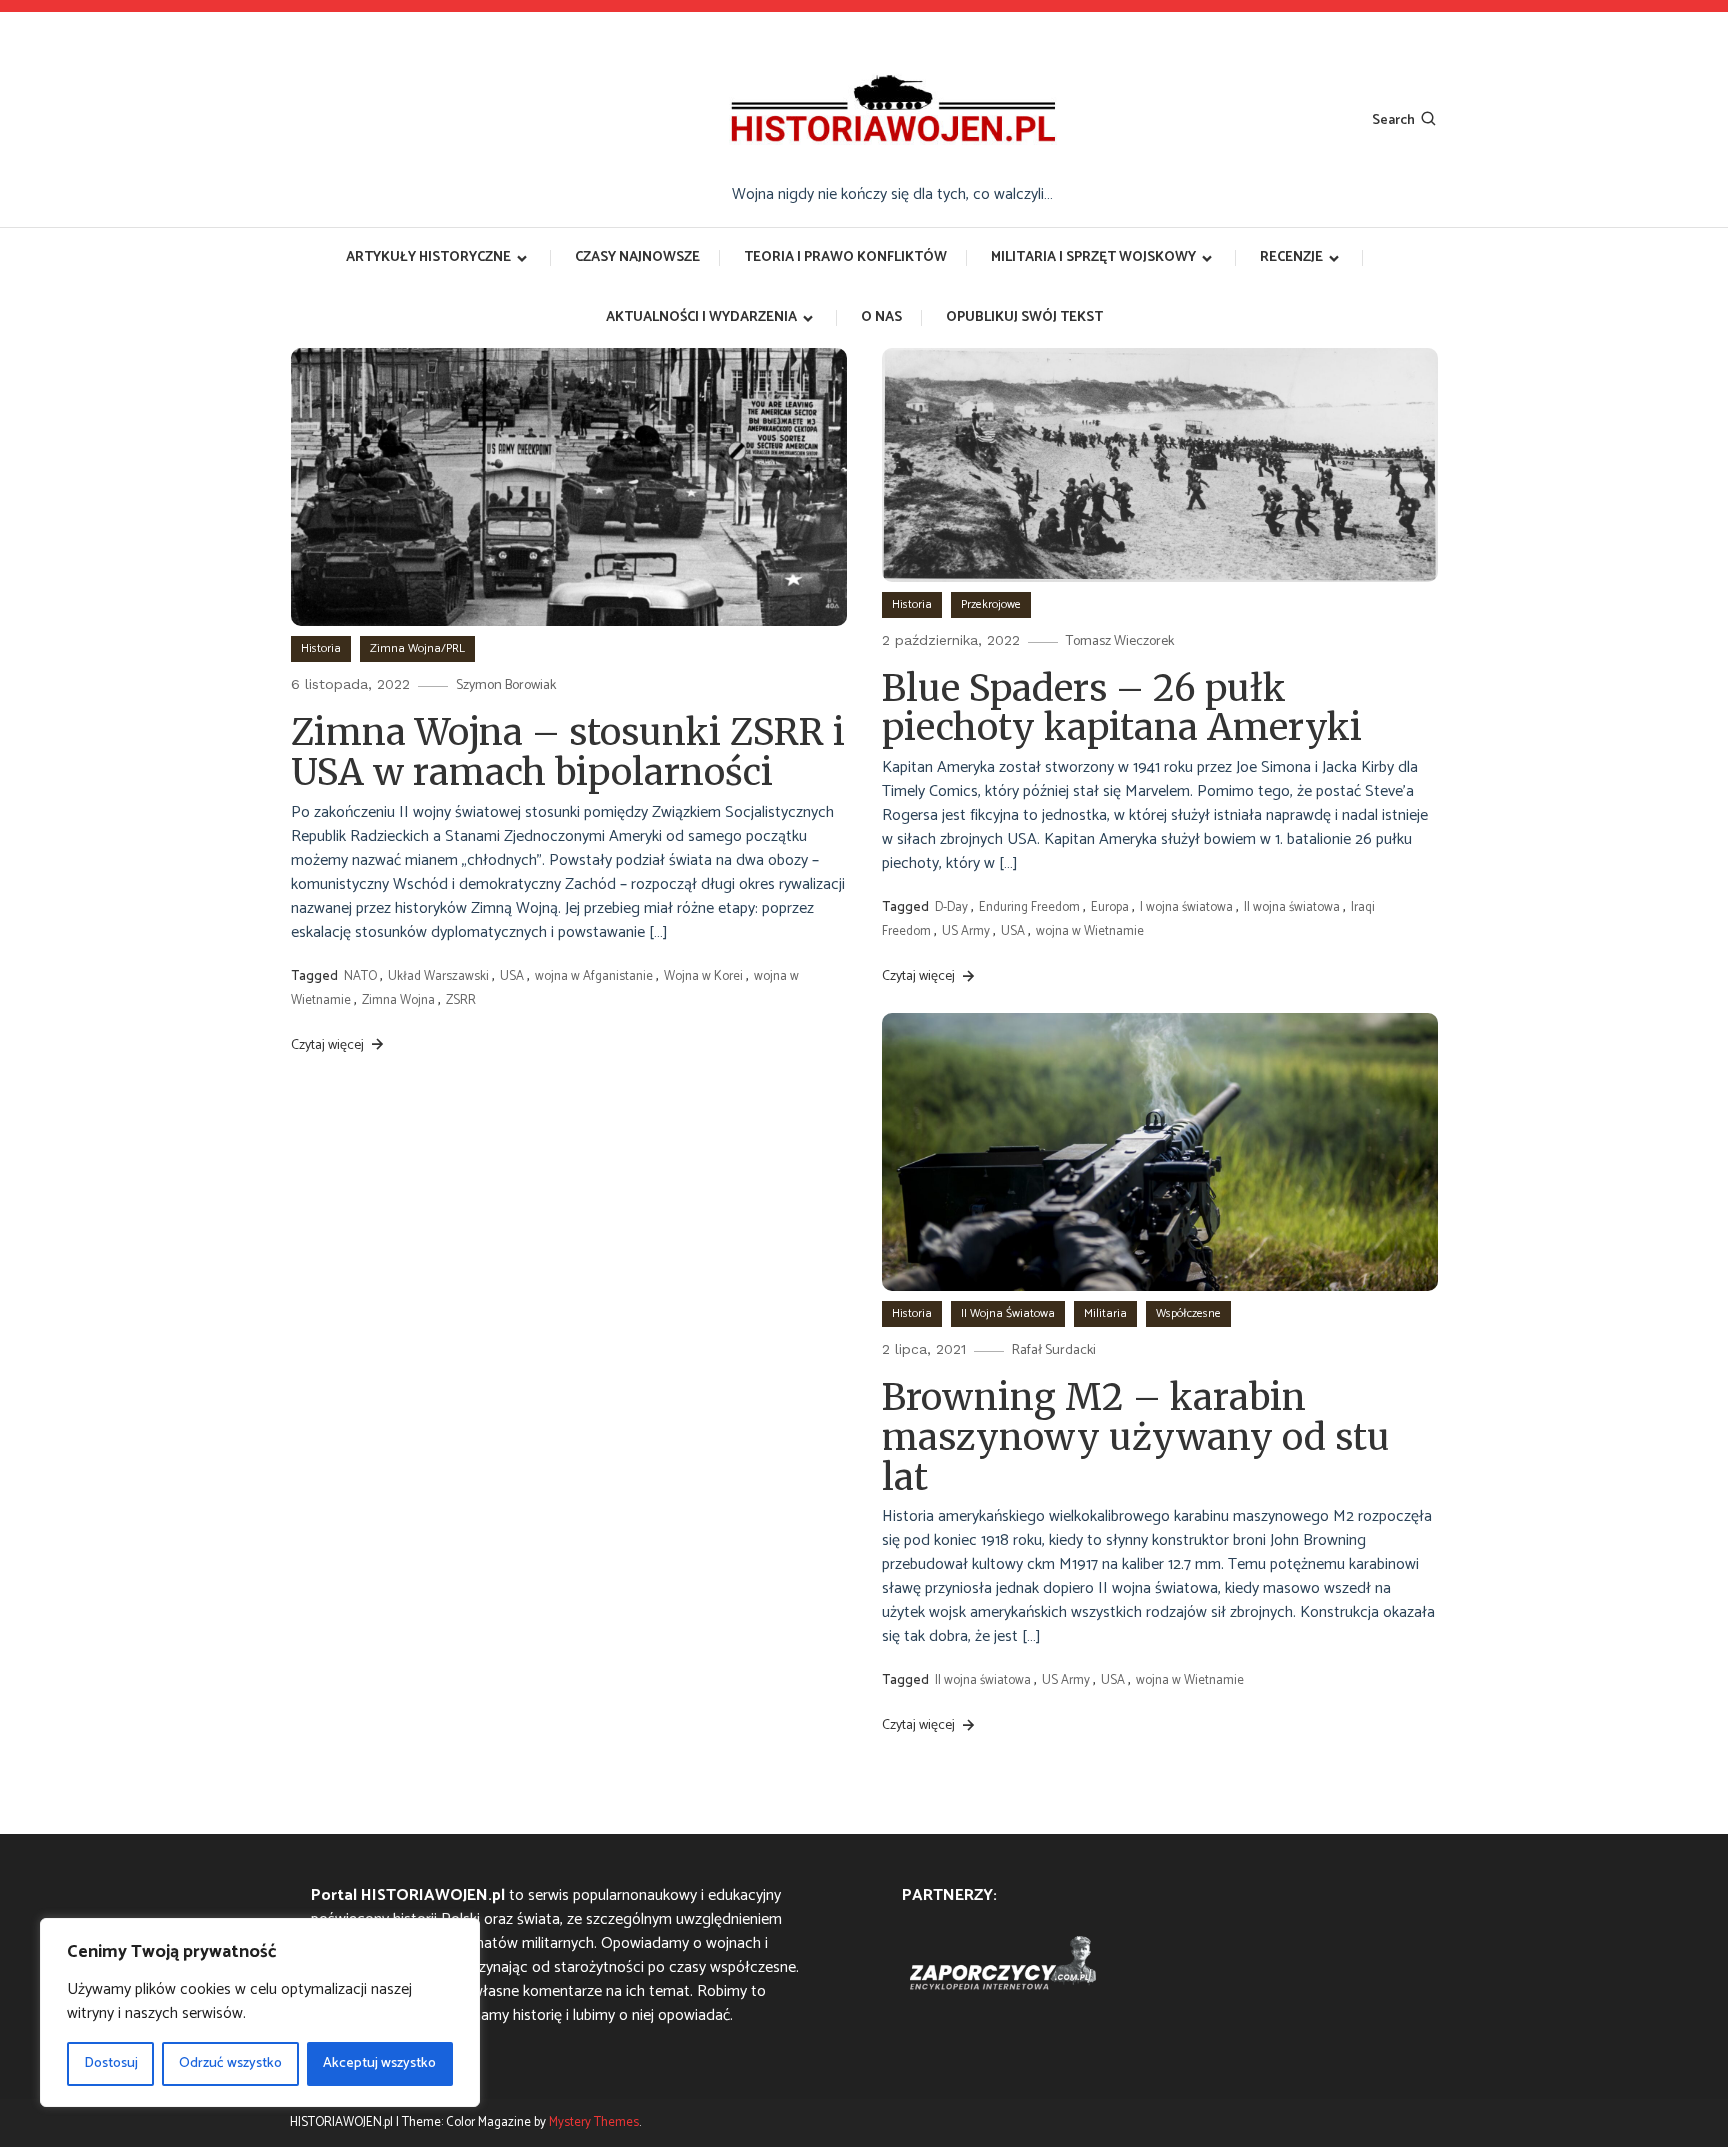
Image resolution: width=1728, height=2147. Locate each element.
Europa (1110, 907)
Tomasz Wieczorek (1120, 641)
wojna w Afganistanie (594, 976)
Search (1393, 120)
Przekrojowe (991, 604)
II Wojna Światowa (1008, 1313)
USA (512, 976)
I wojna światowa (1186, 907)
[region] (260, 2012)
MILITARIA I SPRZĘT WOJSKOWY (1093, 257)
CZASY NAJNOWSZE (637, 257)
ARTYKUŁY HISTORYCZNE (428, 257)
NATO (360, 976)
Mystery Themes (594, 2122)
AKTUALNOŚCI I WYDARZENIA (701, 317)
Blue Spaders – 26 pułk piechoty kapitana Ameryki (1122, 708)
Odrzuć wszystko (230, 2063)
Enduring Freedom (1029, 907)
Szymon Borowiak (506, 685)
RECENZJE (1291, 257)
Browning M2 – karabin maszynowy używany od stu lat (1136, 1437)
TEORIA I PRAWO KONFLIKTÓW (845, 257)
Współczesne (1188, 1313)
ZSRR (461, 1000)
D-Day (951, 907)
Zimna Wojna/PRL (417, 648)
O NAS (881, 317)
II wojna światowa (1292, 907)
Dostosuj (111, 2063)
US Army (966, 931)
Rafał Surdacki (1054, 1350)
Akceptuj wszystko (379, 2063)
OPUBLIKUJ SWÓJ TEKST (1024, 317)
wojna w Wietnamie (1090, 931)
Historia (321, 648)
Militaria (1105, 1313)
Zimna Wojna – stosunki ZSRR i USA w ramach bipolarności (568, 752)
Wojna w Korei (703, 976)
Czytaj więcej (329, 1045)
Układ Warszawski (438, 976)
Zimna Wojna (398, 1000)
